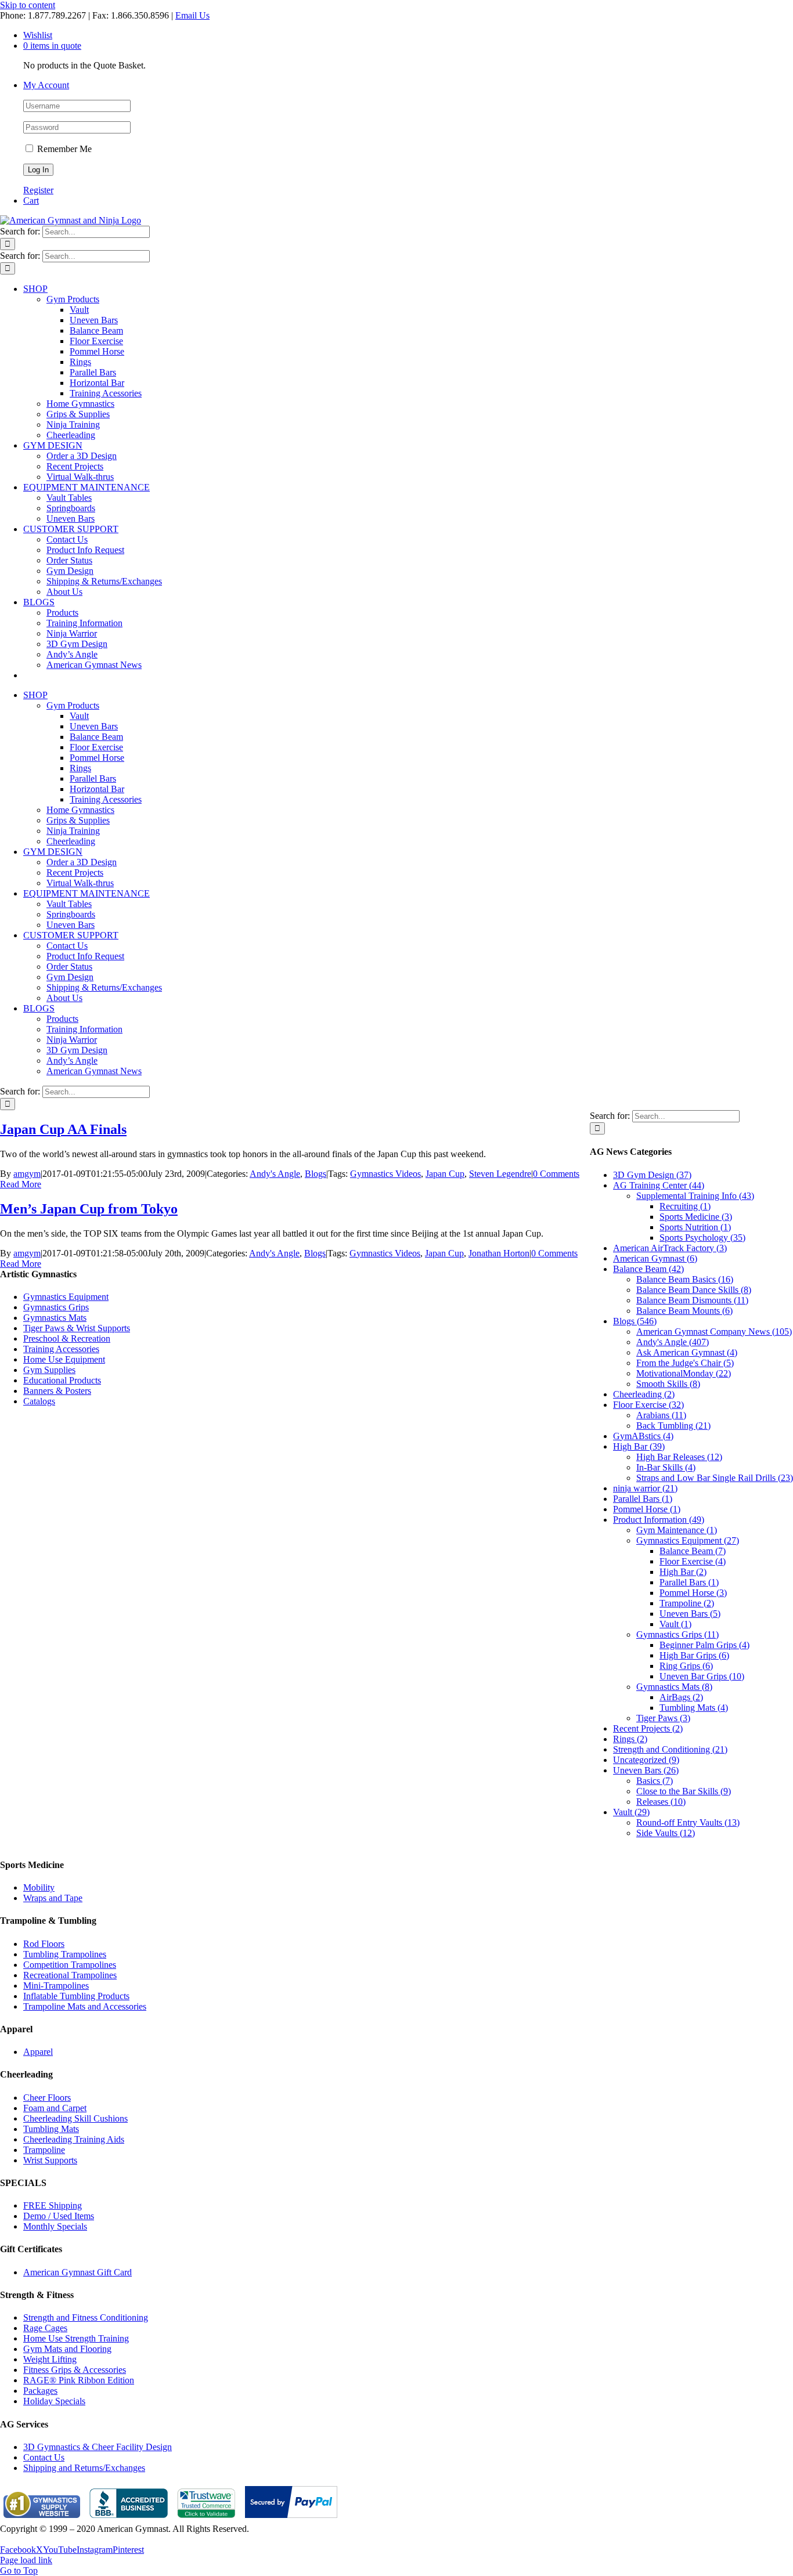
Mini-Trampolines (56, 1986)
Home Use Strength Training (76, 2338)
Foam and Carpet (55, 2108)
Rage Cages (45, 2328)
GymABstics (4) (643, 1436)
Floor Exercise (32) (648, 1405)
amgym (27, 1174)
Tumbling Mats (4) (694, 1708)
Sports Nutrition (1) (695, 1227)
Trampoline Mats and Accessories (85, 2006)
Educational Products (62, 1380)
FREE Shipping (53, 2205)
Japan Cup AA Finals (63, 1129)
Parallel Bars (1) (643, 1499)
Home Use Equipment (64, 1359)
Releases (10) (661, 1802)
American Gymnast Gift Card (78, 2272)
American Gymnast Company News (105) (714, 1332)
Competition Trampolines (70, 1965)
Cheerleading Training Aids (74, 2139)
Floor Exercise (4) (693, 1561)
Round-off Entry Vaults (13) (688, 1822)
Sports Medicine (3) (696, 1217)
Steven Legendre (500, 1174)
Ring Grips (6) (686, 1666)
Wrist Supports (50, 2160)
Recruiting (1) (685, 1206)
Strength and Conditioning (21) (670, 1749)
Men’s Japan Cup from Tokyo (89, 1209)
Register (38, 190)
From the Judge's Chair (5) (685, 1363)
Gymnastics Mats (55, 1318)
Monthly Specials (55, 2226)
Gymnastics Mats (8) (674, 1687)
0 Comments (556, 1174)
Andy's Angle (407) (673, 1342)
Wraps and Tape (53, 1898)
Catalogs (39, 1401)
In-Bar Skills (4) (666, 1467)
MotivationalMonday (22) (684, 1373)
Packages (40, 2391)
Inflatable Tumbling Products (76, 1996)
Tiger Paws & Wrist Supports (77, 1328)
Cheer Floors (47, 2098)
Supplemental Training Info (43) (695, 1196)
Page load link (26, 2560)
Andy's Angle (275, 1174)
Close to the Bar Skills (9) (684, 1791)
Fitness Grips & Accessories (75, 2370)
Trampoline (44, 2150)
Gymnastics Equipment (66, 1297)
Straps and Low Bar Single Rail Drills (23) (715, 1478)
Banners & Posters (57, 1391)
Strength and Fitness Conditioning (86, 2317)
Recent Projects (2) (648, 1728)
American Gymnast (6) (655, 1258)
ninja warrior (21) (645, 1488)
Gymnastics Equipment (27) (688, 1540)
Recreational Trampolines (70, 1975)
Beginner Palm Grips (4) (704, 1645)
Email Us (192, 15)
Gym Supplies (49, 1370)
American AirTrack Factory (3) (670, 1248)
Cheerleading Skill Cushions (75, 2118)
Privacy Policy (27, 2539)
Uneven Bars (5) (690, 1614)
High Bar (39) (639, 1446)
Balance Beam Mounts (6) (684, 1311)
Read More (21, 1184)
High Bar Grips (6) (694, 1655)
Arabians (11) (661, 1415)
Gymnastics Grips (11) (677, 1634)
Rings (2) (630, 1739)
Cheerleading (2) (644, 1394)
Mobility (39, 1887)
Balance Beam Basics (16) (685, 1279)
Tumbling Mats (51, 2129)
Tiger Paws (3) (663, 1718)
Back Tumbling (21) (673, 1426)
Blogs (316, 1174)
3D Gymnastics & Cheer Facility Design (98, 2447)
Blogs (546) (635, 1321)
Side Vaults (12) (666, 1833)
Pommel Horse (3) (693, 1593)
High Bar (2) (683, 1572)
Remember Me (63, 149)
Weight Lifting (50, 2359)
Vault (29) (631, 1812)
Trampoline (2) (687, 1603)
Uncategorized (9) (646, 1760)
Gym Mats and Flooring (67, 2349)
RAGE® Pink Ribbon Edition (79, 2380)
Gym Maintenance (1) (677, 1530)
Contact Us (44, 2457)
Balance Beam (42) (648, 1269)
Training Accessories (61, 1349)
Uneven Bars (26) (646, 1770)
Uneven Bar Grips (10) (702, 1676)
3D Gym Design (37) (652, 1175)
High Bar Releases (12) (679, 1457)
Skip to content (28, 5)
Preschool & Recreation (67, 1338)
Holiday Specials (54, 2401)
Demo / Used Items (59, 2216)
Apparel (38, 2052)
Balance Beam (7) (693, 1551)
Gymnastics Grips (56, 1307)
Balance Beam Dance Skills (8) (694, 1290)
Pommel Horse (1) (647, 1509)
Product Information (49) (659, 1520)
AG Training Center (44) (659, 1185)
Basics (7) (655, 1781)
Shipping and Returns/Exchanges (84, 2468)
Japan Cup (445, 1174)
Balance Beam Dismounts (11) (692, 1300)
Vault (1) (675, 1624)
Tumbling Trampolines (65, 1954)
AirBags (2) (681, 1697)
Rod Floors (44, 1944)
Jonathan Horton (499, 1253)
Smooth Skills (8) (668, 1384)
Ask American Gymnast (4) (687, 1352)
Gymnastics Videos (385, 1174)
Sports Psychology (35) (702, 1238)
